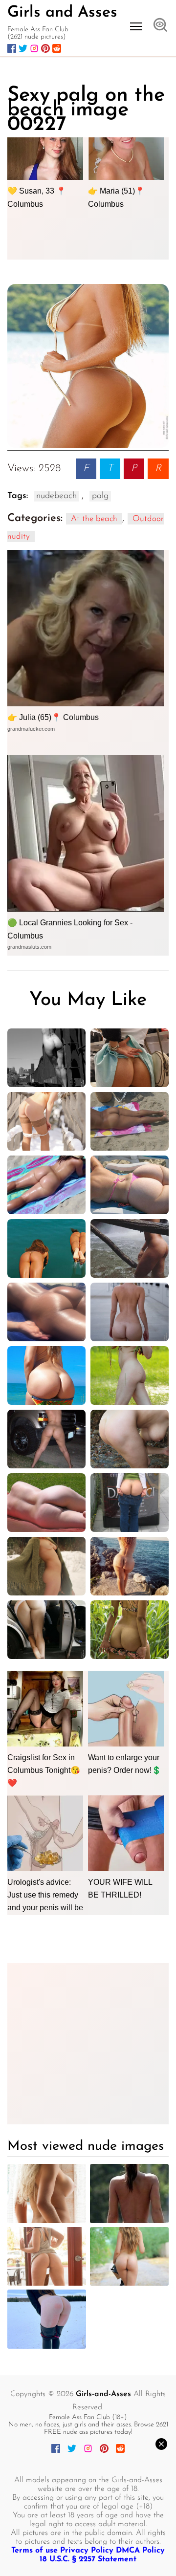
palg (100, 496)
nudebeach (56, 496)
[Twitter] (23, 48)
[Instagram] (34, 48)
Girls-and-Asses (103, 2394)
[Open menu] (136, 26)
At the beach (94, 519)
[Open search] (160, 26)
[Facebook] (12, 48)
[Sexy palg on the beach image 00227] (88, 366)
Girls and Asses (62, 13)
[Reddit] (57, 48)
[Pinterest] (45, 48)
